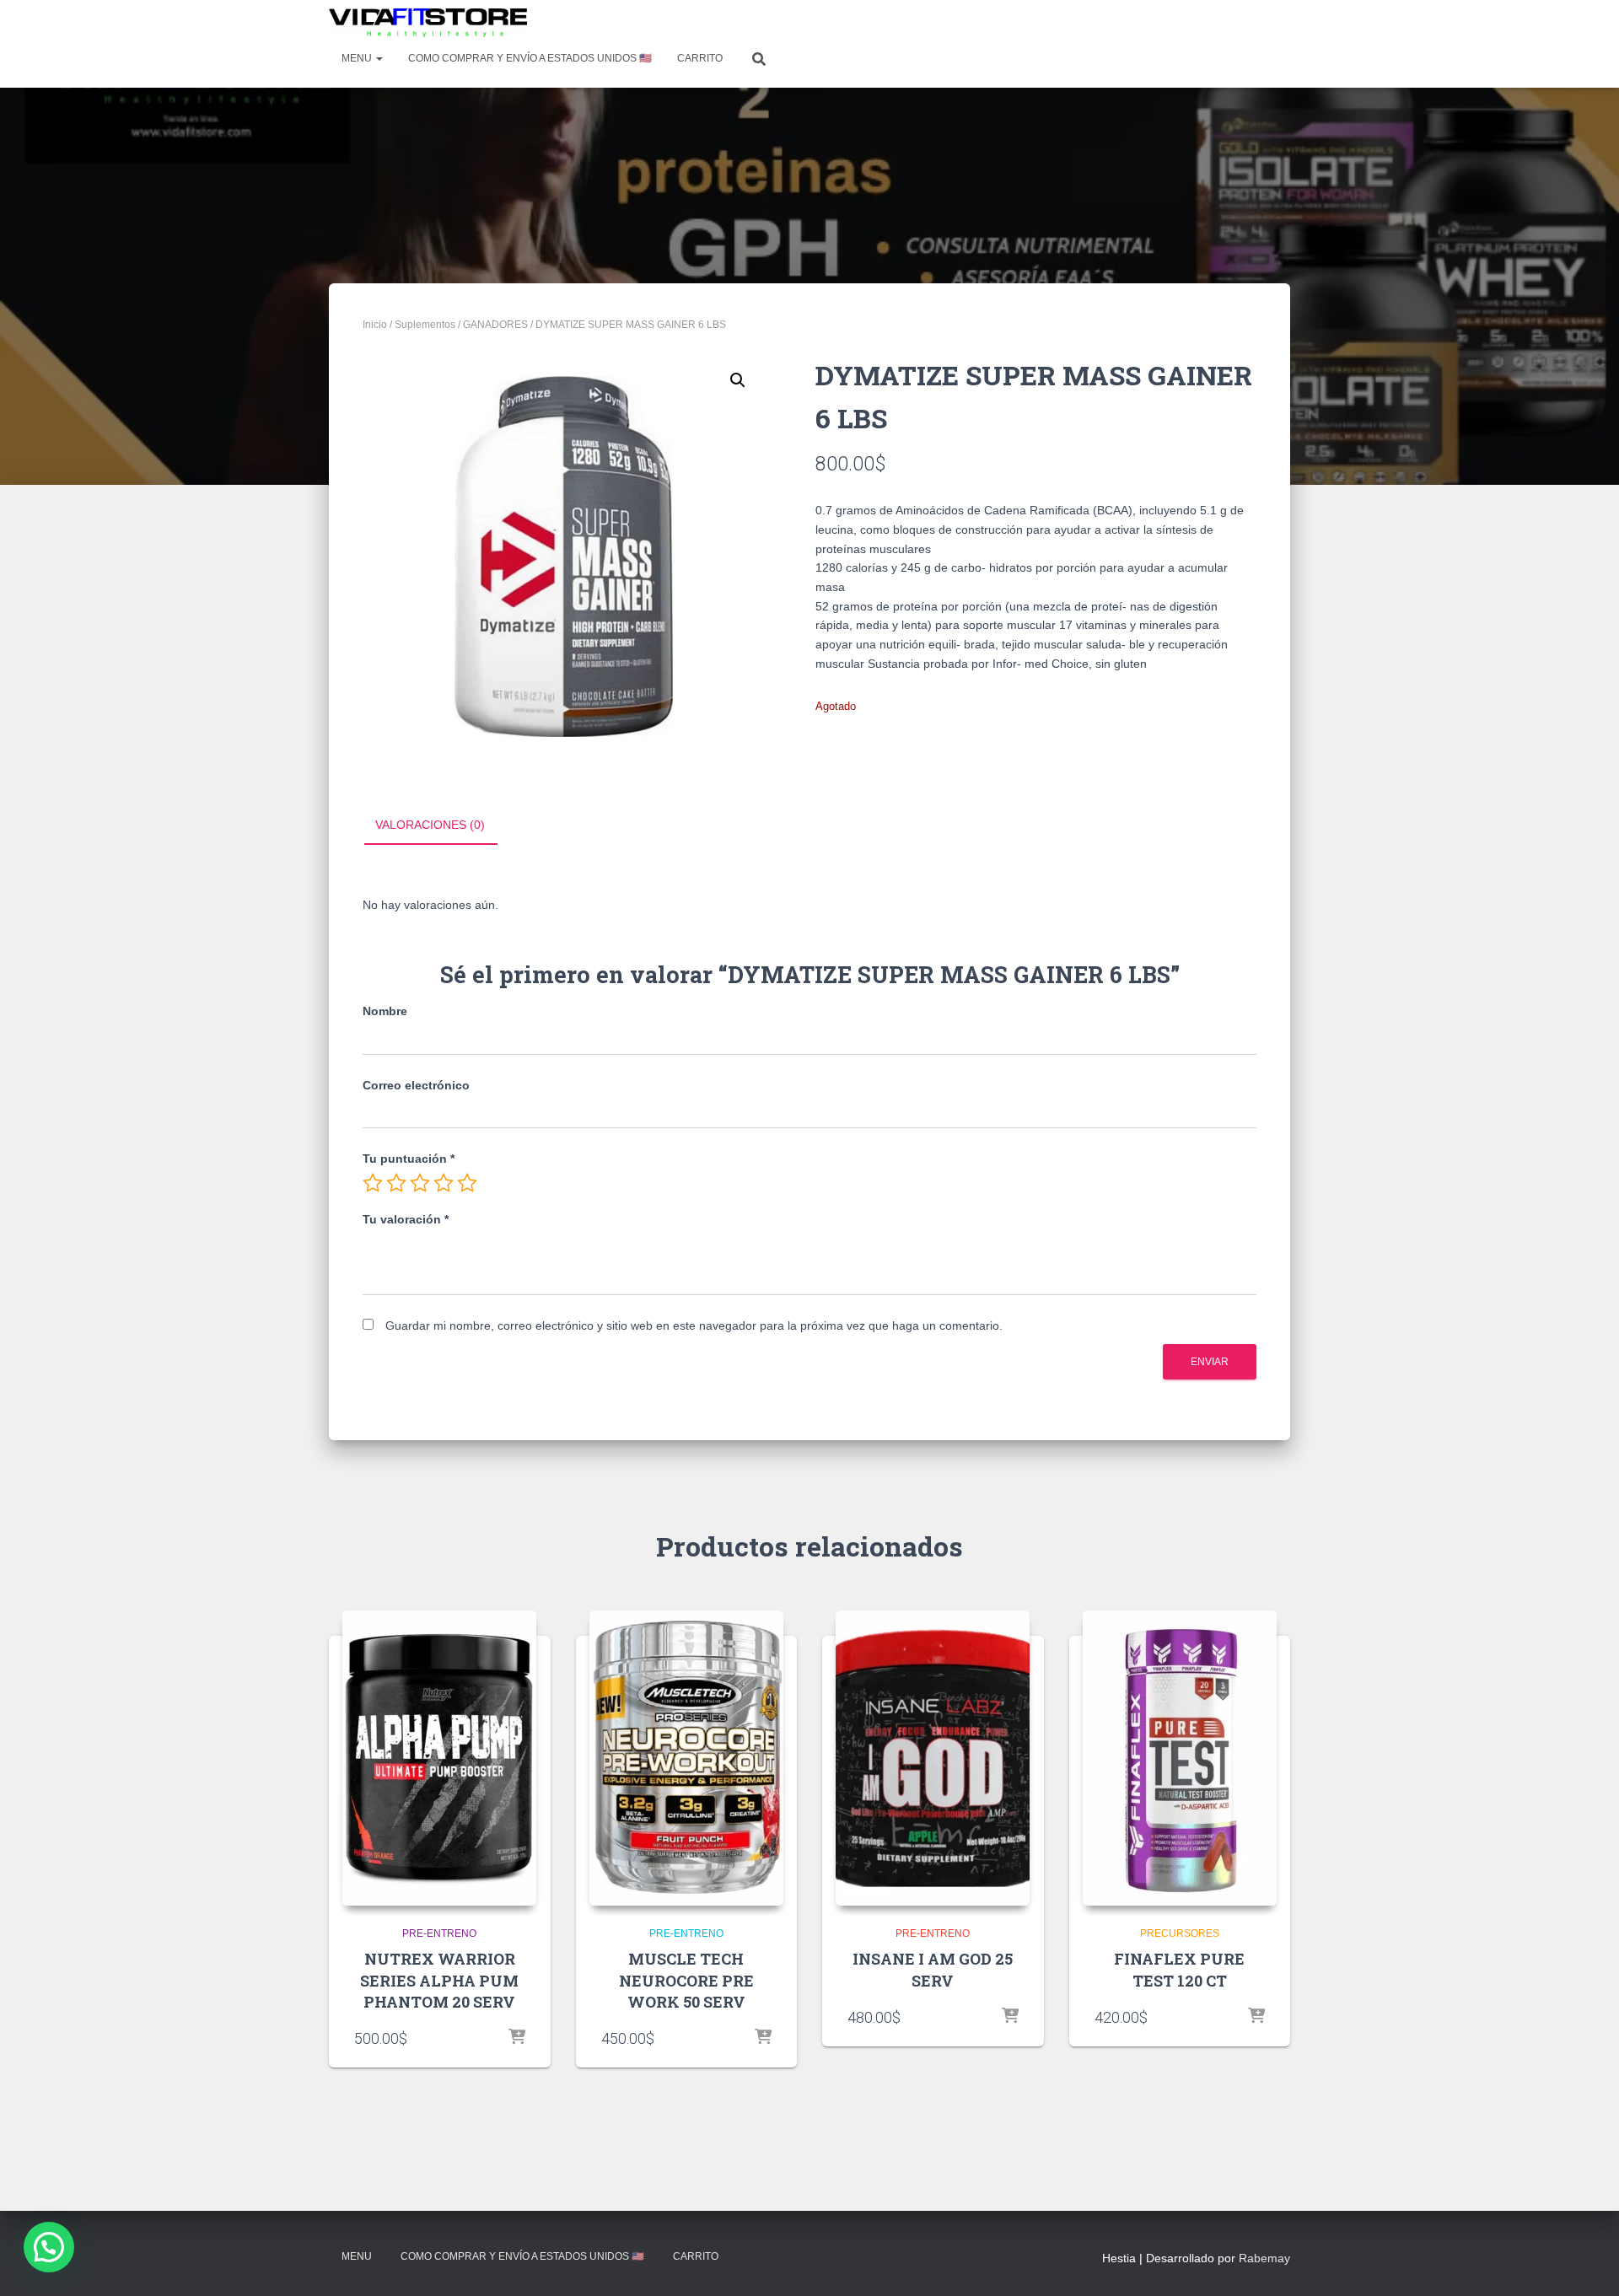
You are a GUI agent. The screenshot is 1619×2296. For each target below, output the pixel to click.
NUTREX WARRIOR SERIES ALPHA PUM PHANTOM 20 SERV (439, 1980)
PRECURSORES (1180, 1933)
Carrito (700, 58)
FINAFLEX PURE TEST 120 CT (1179, 1969)
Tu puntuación (409, 1159)
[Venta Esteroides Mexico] (428, 23)
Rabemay (1264, 2258)
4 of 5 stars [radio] (444, 1183)
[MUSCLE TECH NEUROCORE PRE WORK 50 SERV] (686, 1758)
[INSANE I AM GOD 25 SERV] (933, 1758)
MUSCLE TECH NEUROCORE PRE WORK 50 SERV (686, 1980)
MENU (358, 58)
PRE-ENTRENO (439, 1933)
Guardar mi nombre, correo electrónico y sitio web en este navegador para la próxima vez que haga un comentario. (694, 1325)
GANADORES (495, 325)
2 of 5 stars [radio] (396, 1183)
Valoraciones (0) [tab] (430, 825)
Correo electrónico (416, 1085)
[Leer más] (517, 2038)
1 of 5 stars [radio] (373, 1183)
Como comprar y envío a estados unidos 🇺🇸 (530, 58)
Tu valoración (406, 1219)
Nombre (385, 1011)
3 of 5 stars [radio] (420, 1183)
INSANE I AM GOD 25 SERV (933, 1969)
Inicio (375, 325)
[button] (738, 380)
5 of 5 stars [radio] (467, 1183)
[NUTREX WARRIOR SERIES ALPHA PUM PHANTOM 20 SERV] (439, 1758)
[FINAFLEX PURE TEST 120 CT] (1180, 1758)
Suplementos (425, 325)
